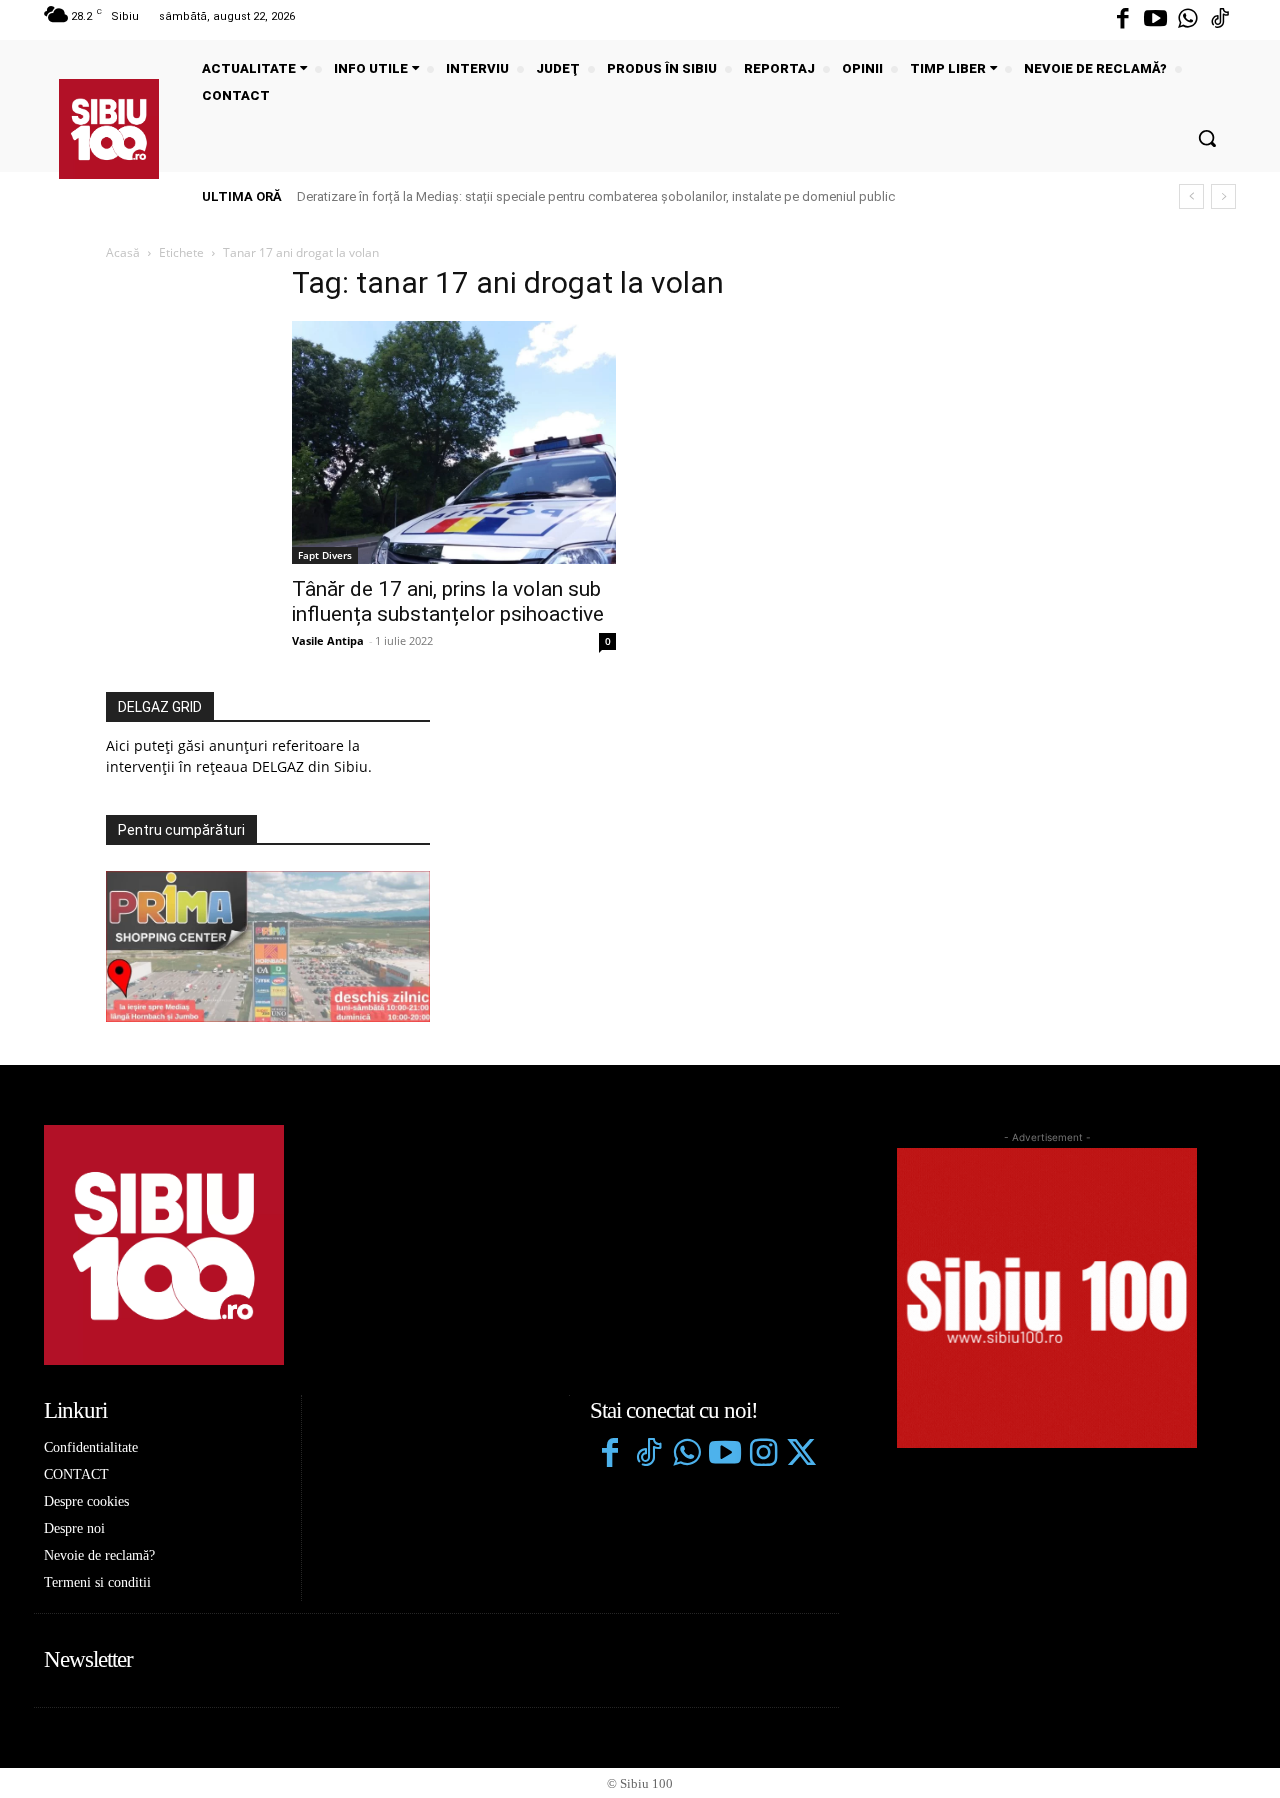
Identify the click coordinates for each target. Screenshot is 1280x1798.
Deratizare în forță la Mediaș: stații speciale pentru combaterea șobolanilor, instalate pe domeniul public (596, 196)
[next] (1223, 196)
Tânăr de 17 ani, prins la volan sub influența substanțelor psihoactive (448, 601)
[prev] (1191, 196)
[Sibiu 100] (109, 129)
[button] (1207, 138)
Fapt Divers (325, 555)
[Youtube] (1155, 20)
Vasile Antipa (328, 640)
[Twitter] (801, 1455)
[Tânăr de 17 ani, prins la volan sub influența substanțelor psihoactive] (454, 442)
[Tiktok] (1220, 20)
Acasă (123, 252)
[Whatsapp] (1188, 20)
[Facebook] (1123, 20)
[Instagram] (763, 1455)
